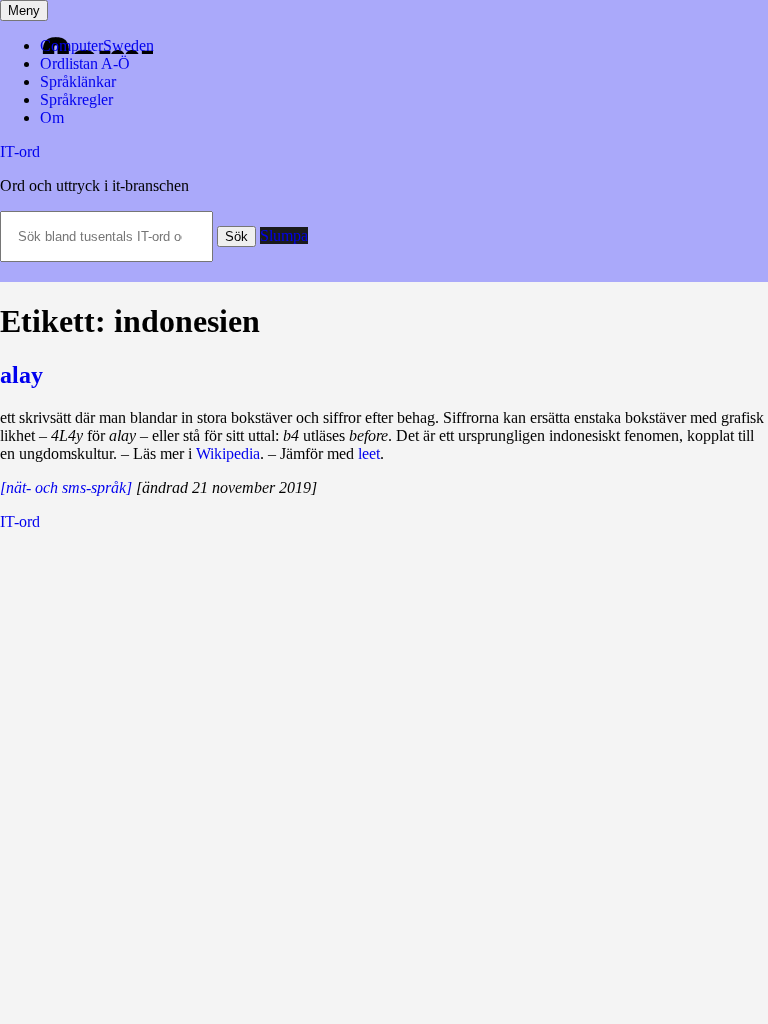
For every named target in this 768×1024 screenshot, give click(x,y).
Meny (24, 10)
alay (21, 375)
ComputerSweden (97, 45)
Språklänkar (78, 81)
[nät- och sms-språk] (66, 487)
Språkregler (76, 99)
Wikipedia (228, 453)
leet (369, 453)
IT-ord (20, 151)
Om (52, 117)
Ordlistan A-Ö (85, 63)
